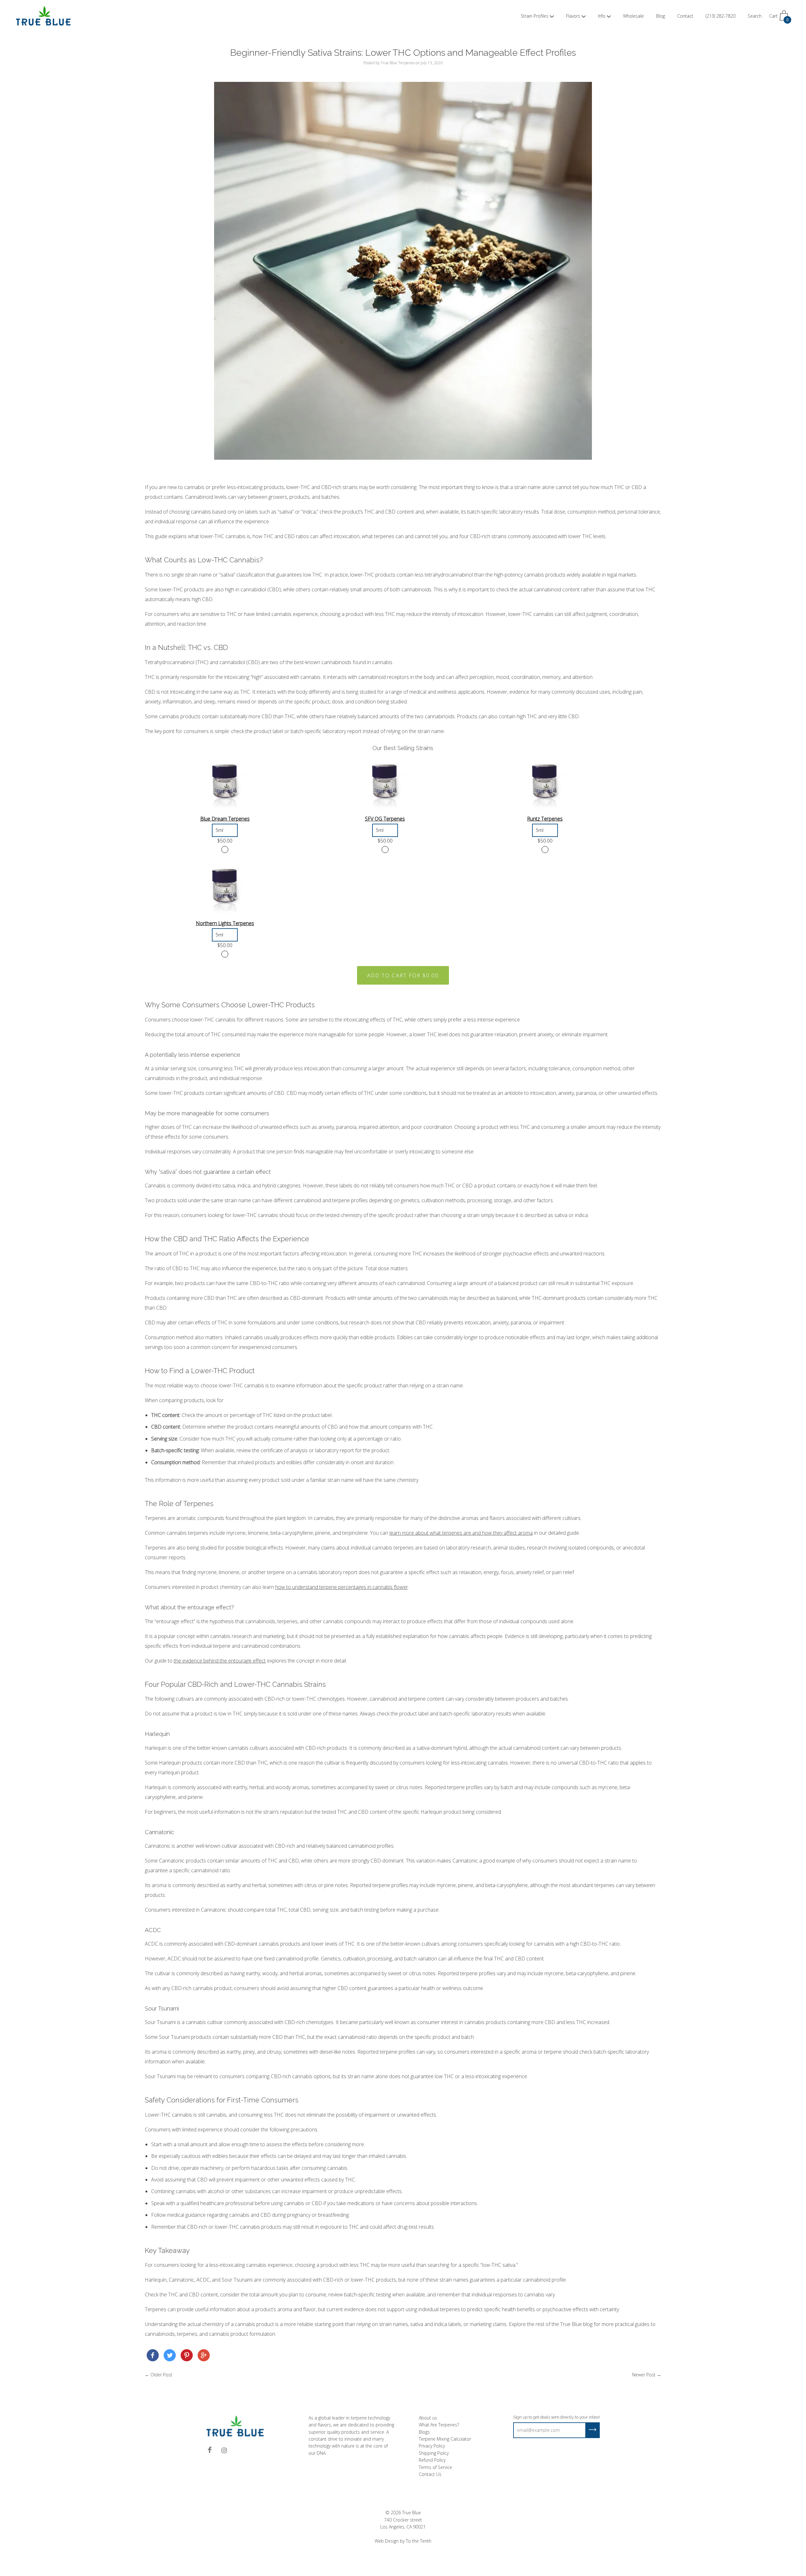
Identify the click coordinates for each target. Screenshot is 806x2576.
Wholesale (633, 16)
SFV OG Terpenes (385, 819)
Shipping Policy (434, 2453)
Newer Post (644, 2375)
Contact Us (430, 2474)
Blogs (424, 2432)
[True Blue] (153, 2357)
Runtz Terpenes (545, 819)
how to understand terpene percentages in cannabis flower (342, 1587)
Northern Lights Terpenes (225, 923)
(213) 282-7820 (721, 16)
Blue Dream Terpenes (225, 819)
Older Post (161, 2375)
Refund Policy (432, 2460)
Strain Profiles (535, 16)
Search (755, 16)
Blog (661, 16)
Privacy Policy (432, 2446)
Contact (685, 16)
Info (602, 16)
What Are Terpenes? (439, 2425)
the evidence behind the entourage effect (220, 1661)
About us (428, 2418)
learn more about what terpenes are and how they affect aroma (461, 1533)
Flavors (573, 16)
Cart (779, 18)
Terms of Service (435, 2467)
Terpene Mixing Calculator (445, 2439)
